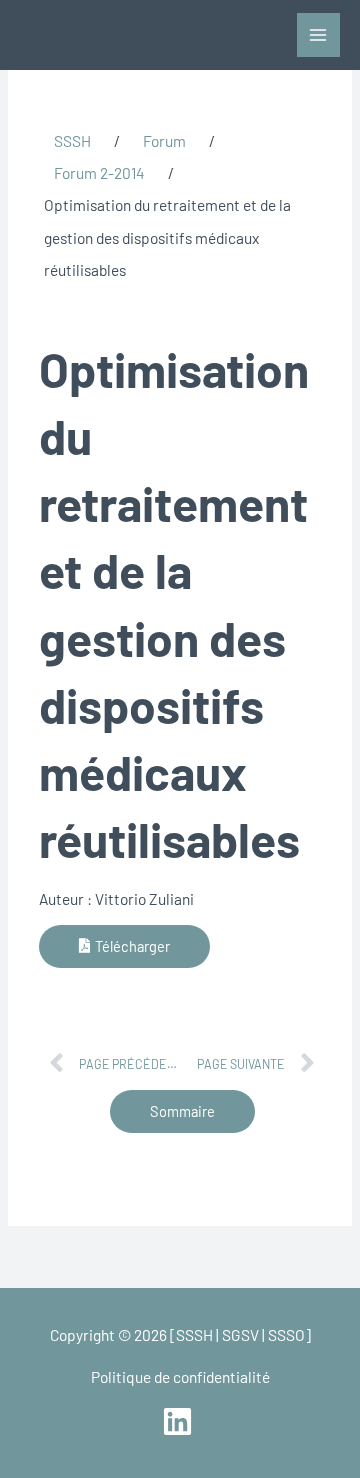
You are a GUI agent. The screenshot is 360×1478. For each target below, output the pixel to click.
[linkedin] (179, 1421)
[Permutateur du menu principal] (318, 34)
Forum (164, 140)
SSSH (72, 140)
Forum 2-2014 (99, 172)
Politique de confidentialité (180, 1376)
